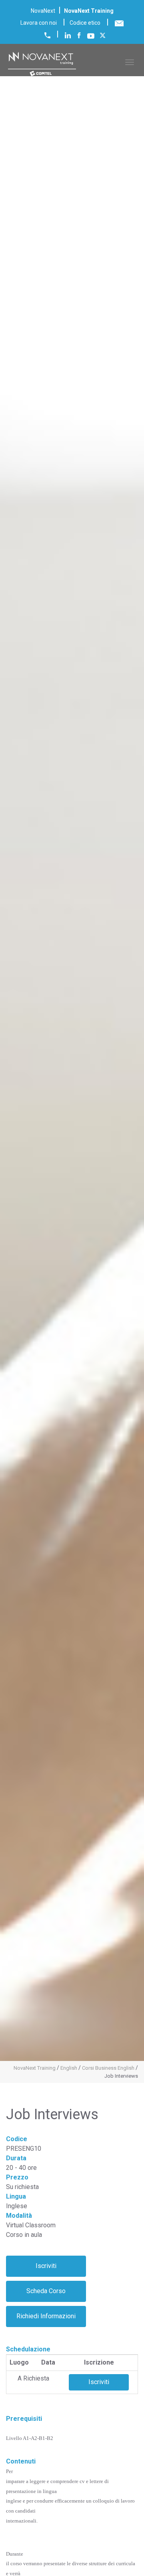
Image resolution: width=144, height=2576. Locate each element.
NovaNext (43, 11)
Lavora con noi (39, 23)
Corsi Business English (108, 2068)
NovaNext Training (35, 2068)
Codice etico (85, 23)
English (69, 2068)
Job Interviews (121, 2076)
